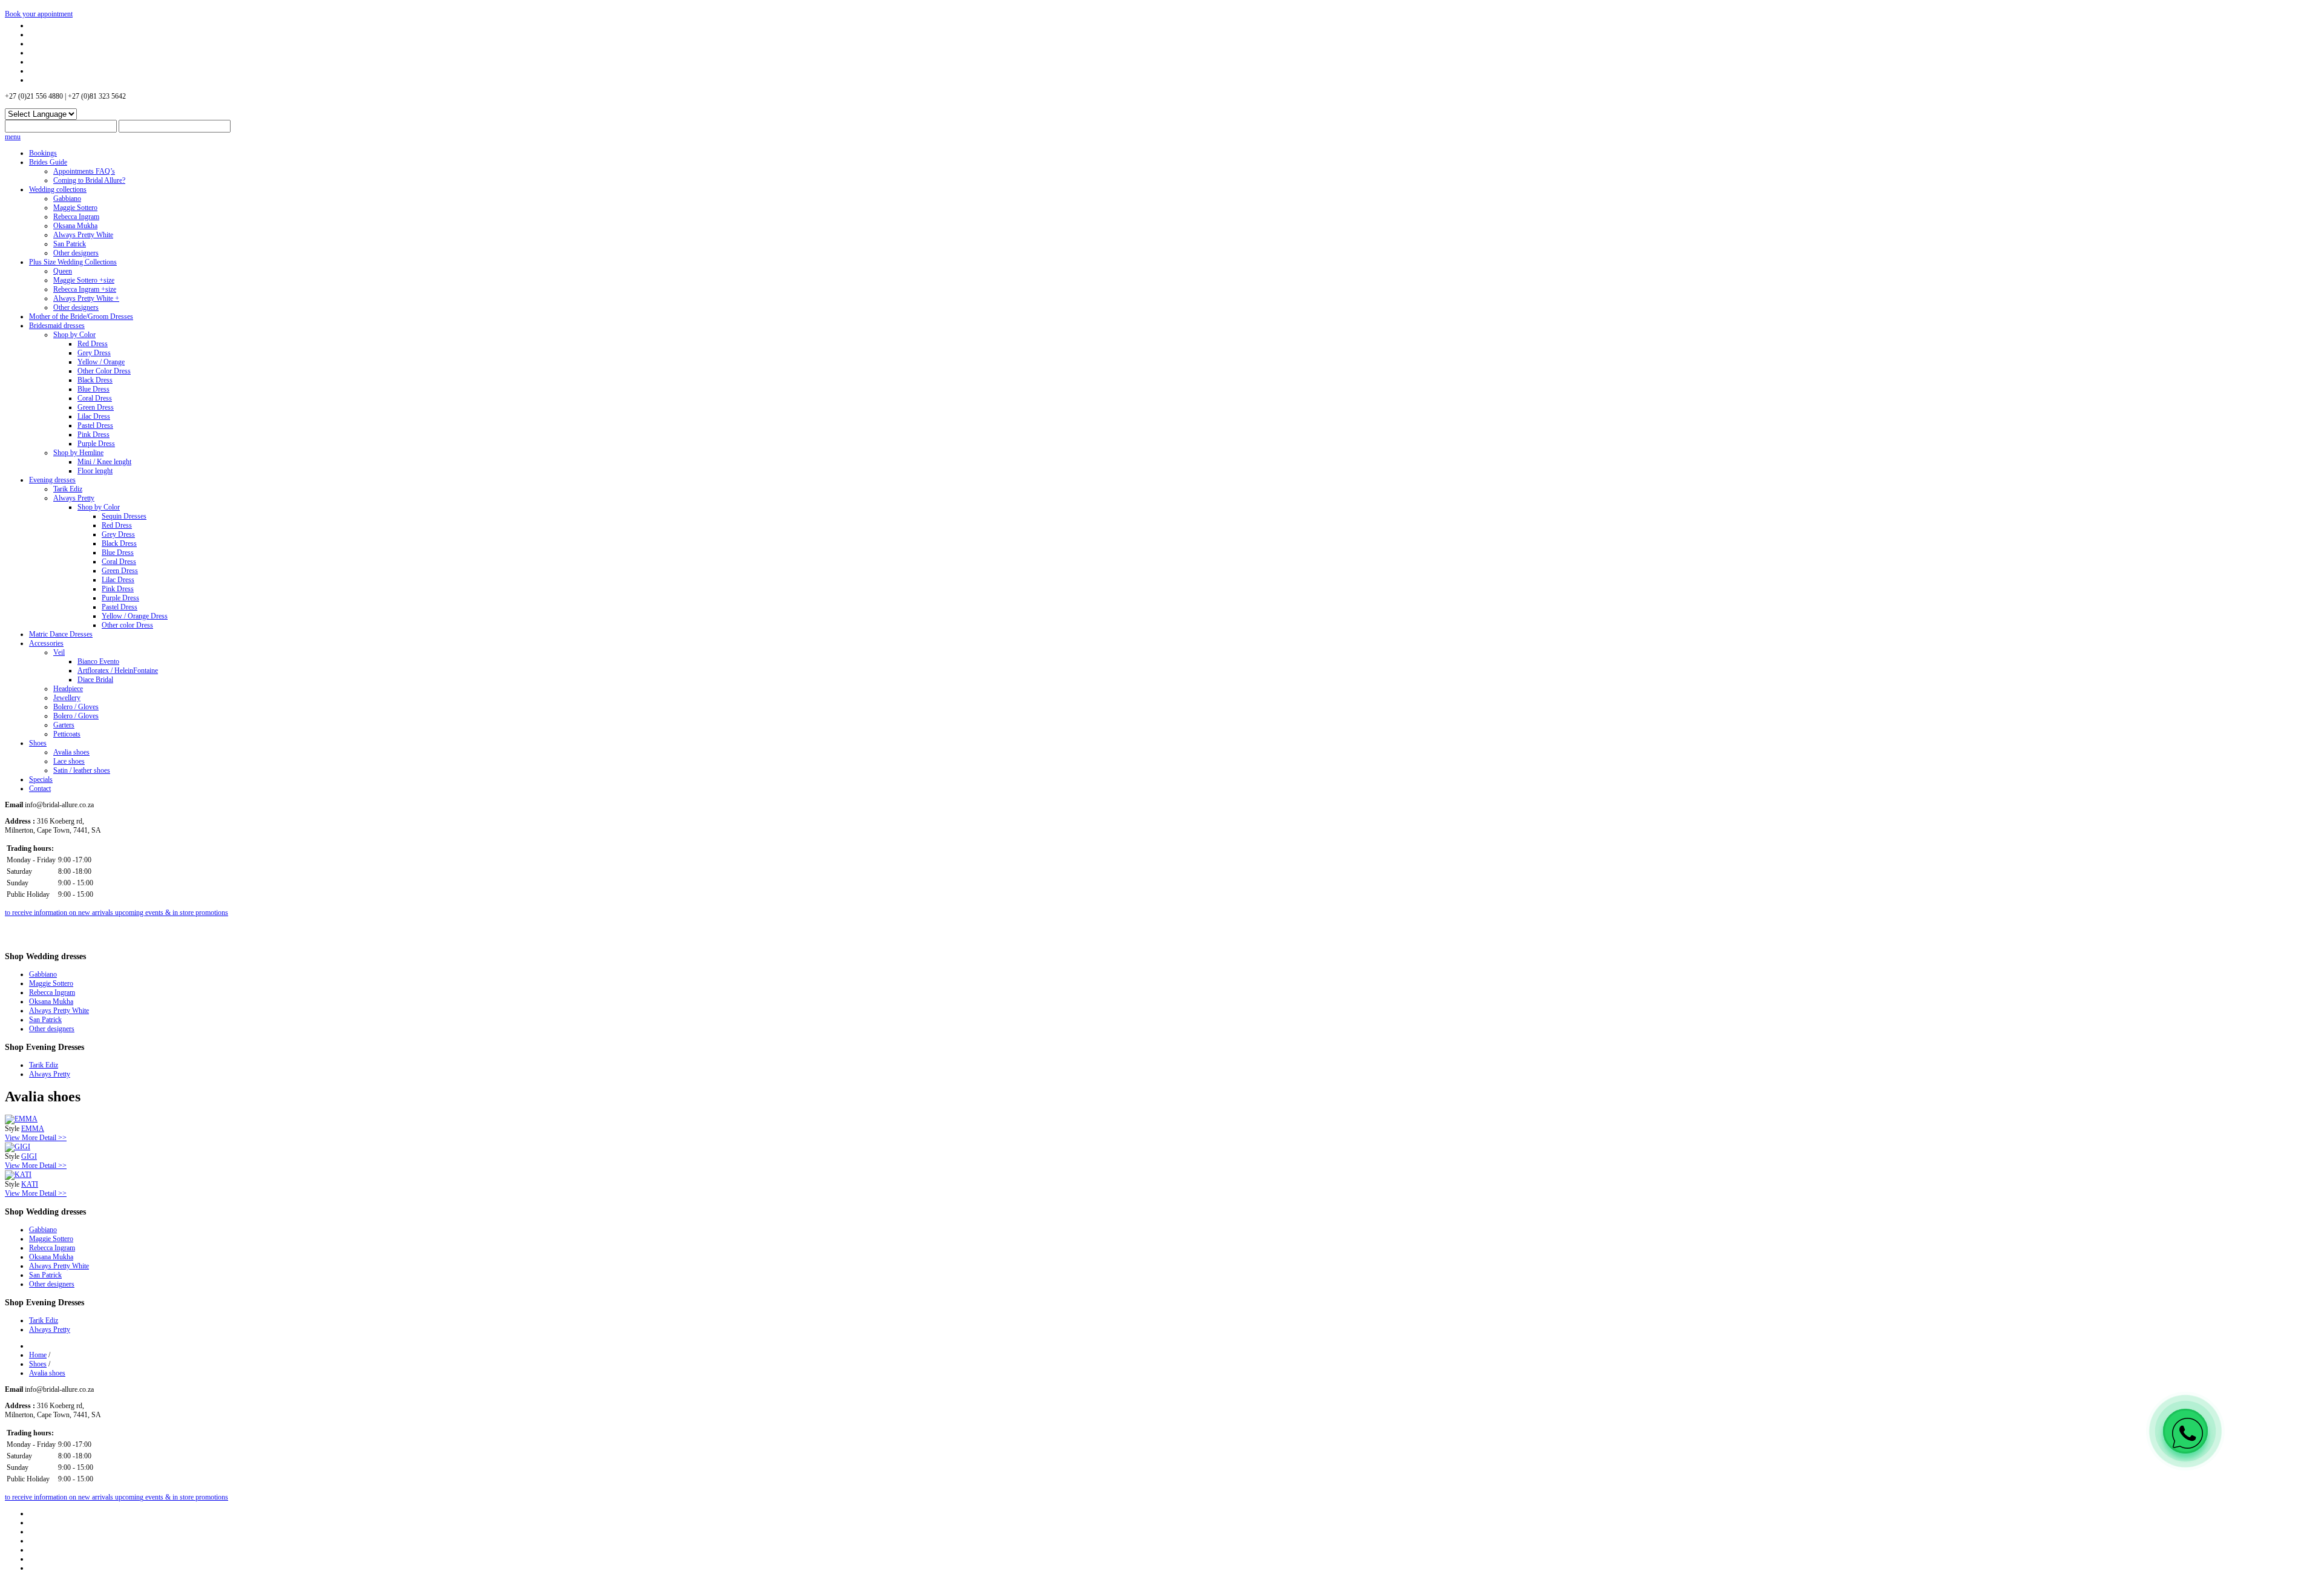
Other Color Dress (104, 371)
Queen (63, 271)
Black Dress (95, 380)
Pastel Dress (95, 425)
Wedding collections (58, 189)
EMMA (33, 1129)
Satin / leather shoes (82, 770)
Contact (40, 788)
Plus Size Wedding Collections (73, 262)
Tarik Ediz (68, 489)
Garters (64, 725)
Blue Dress (94, 389)
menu (13, 137)
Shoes (38, 743)
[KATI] (18, 1175)
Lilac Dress (94, 416)
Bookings (43, 153)
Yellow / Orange (101, 362)
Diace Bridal (95, 680)
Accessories (46, 643)
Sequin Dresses (124, 516)
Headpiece (68, 689)
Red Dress (93, 344)
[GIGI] (18, 1147)
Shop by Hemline (78, 453)
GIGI (29, 1156)
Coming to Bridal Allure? (89, 180)
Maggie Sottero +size (84, 280)
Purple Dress (96, 444)
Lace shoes (69, 761)
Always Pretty (74, 498)
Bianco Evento (98, 661)
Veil (59, 652)
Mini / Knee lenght (104, 462)
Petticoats (67, 734)
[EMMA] (21, 1119)
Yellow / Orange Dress (135, 616)
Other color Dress (127, 625)
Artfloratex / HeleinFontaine (118, 670)
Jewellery (67, 698)
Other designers (76, 253)
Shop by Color (74, 335)
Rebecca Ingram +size (85, 289)
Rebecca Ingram (76, 217)
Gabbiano (67, 198)
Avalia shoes (71, 752)
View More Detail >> (36, 1138)
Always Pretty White (83, 235)
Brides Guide (48, 162)
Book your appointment (39, 14)
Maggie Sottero (75, 208)
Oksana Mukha (75, 226)
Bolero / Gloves (76, 707)
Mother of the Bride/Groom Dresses (81, 316)
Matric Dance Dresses (61, 634)
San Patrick (70, 244)
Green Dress (96, 407)
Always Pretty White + (86, 298)
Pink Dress (94, 434)
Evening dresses (52, 480)
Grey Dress (94, 353)
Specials (41, 779)
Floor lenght (95, 471)
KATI (30, 1184)
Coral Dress (95, 398)
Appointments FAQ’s (84, 171)
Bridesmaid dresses (57, 326)
